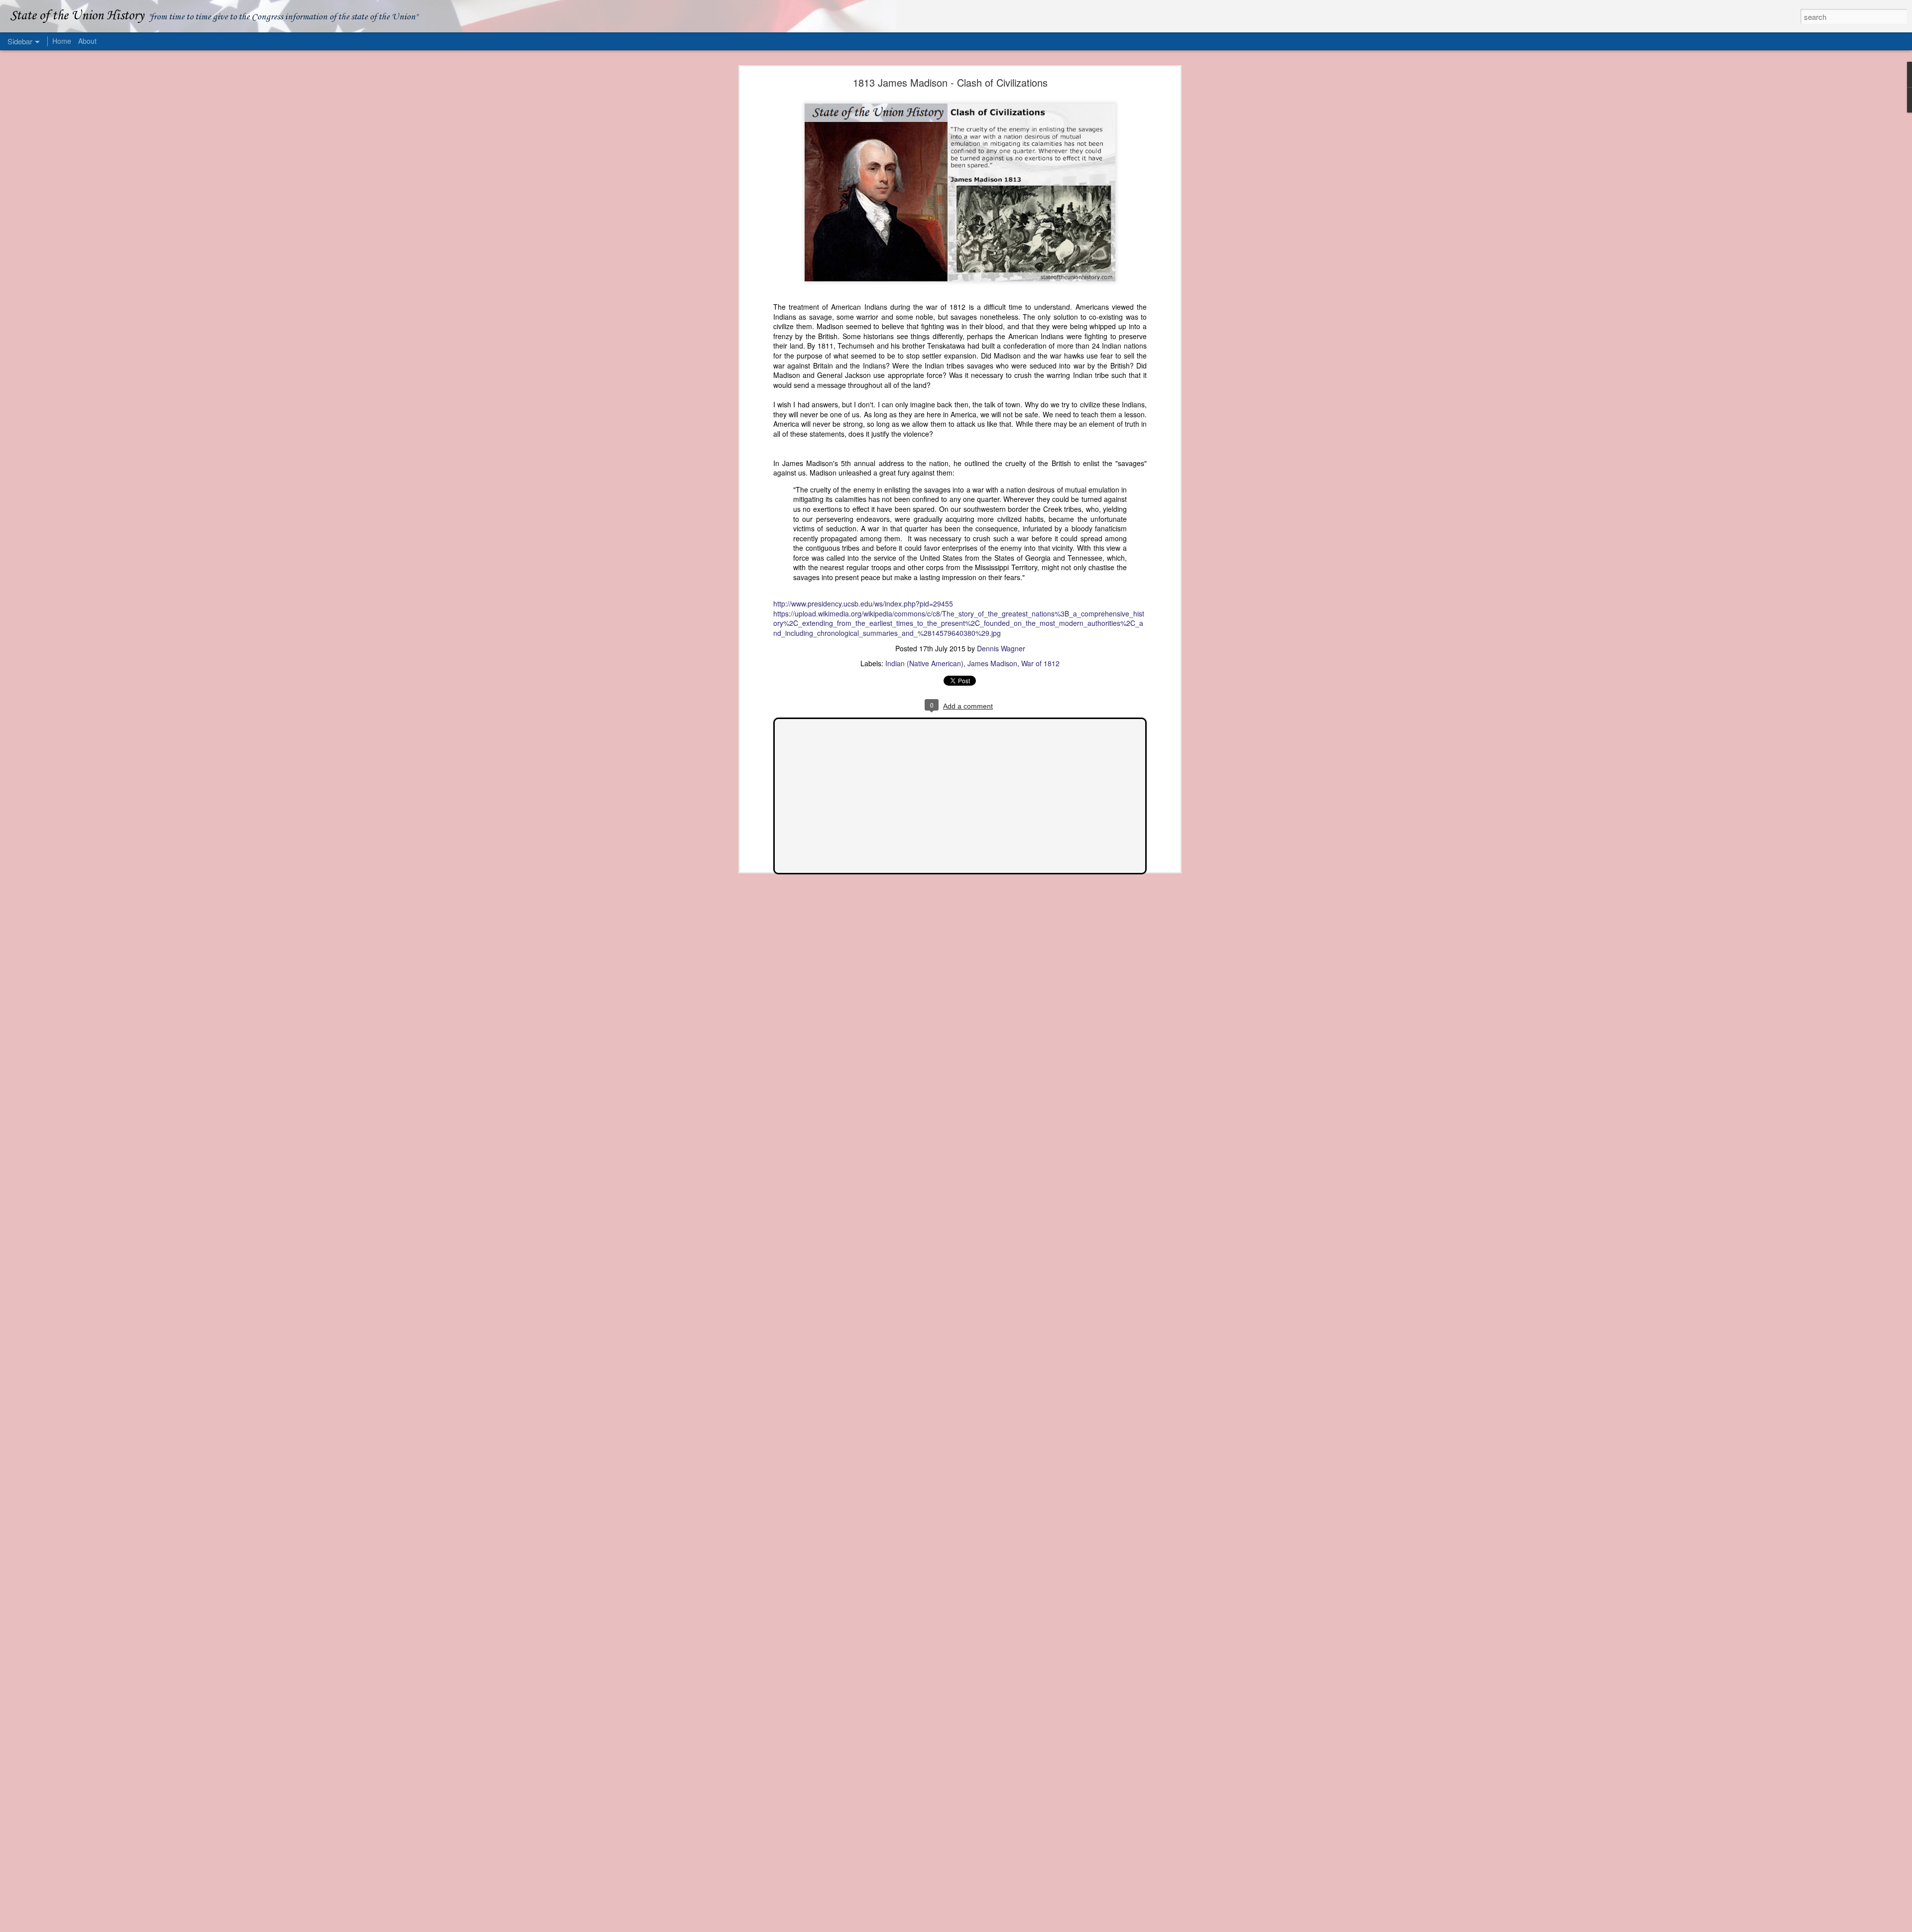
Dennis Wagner (1001, 648)
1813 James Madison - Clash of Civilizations (950, 82)
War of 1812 (1040, 663)
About (87, 41)
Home (62, 41)
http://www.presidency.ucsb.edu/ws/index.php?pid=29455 (863, 604)
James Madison (992, 663)
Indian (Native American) (924, 663)
